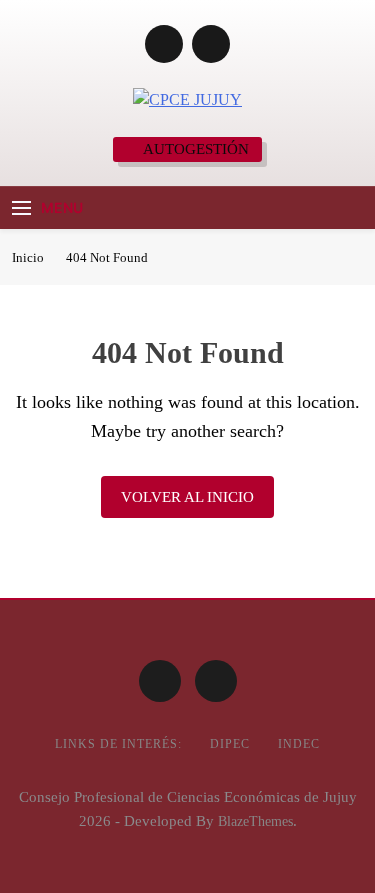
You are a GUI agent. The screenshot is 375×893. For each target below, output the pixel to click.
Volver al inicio (187, 497)
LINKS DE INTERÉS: (118, 744)
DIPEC (230, 744)
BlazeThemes (255, 821)
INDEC (299, 744)
